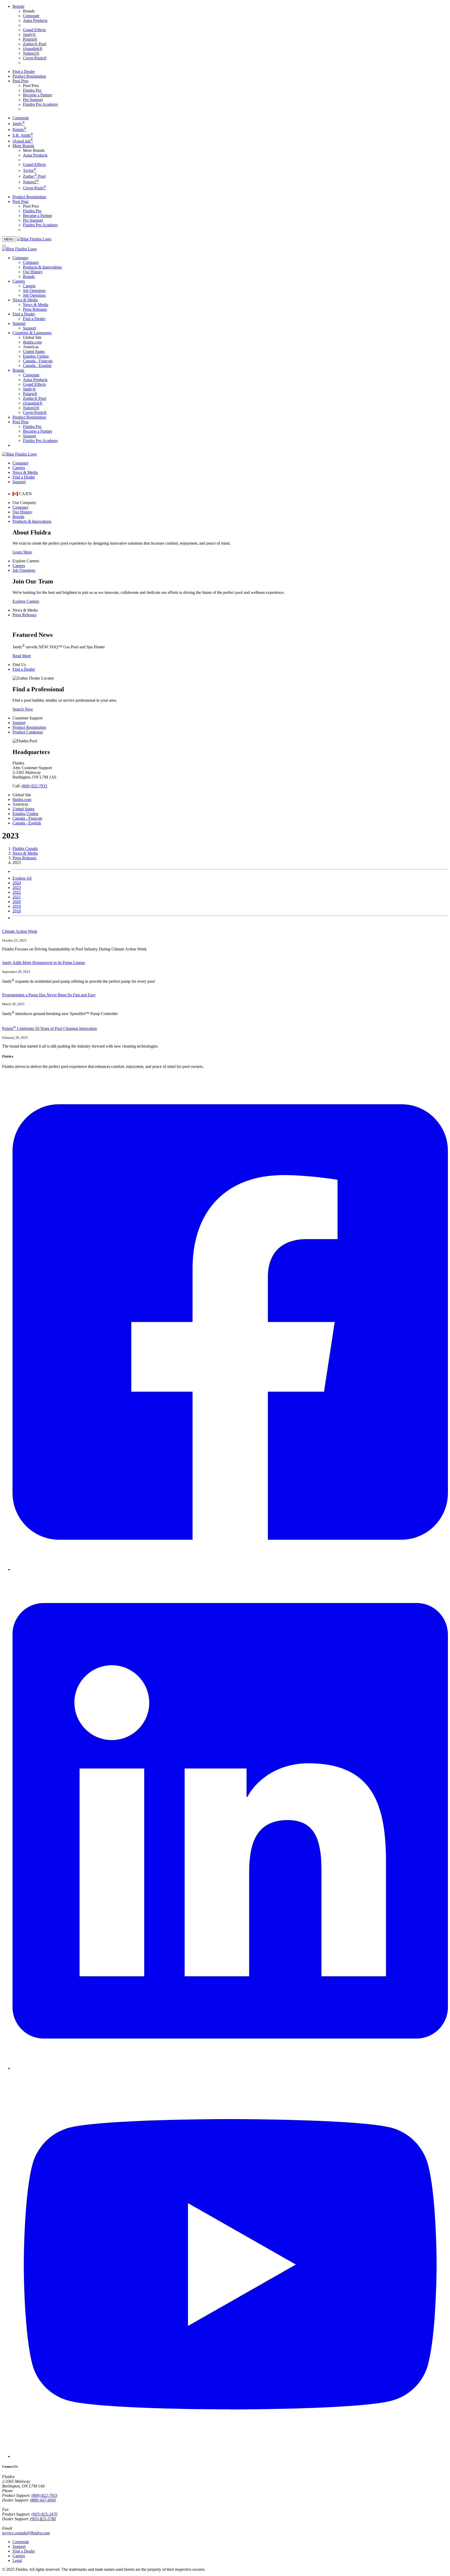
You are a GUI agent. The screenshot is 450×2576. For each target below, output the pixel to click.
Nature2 (31, 182)
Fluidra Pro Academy (40, 104)
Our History (33, 272)
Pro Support (33, 100)
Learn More (22, 552)
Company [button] (21, 258)
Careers (29, 286)
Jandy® (29, 35)
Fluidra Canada (25, 848)
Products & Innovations (42, 267)
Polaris (19, 130)
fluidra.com (32, 342)
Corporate (31, 16)
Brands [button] (18, 6)
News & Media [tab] (25, 472)
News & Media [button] (25, 300)
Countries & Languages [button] (32, 333)
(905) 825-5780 (43, 2519)
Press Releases (35, 309)
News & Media (36, 305)
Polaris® (30, 39)
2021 (17, 897)
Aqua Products (35, 20)
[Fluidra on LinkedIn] (230, 2068)
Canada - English (37, 366)
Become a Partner (37, 95)
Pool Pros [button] (20, 81)
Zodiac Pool (34, 176)
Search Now (23, 709)
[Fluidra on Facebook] (230, 1569)
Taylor (30, 170)
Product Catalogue (28, 732)
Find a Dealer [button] (24, 314)
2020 (17, 902)
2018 (17, 911)
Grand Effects (34, 30)
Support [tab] (19, 482)
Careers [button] (19, 281)
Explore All (22, 878)
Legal (17, 2561)
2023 (17, 888)
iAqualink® (33, 49)
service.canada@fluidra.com (26, 2533)
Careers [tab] (19, 468)
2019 (17, 906)
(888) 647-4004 (43, 2500)
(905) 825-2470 (44, 2514)
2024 (17, 883)
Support (29, 328)
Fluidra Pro (32, 90)
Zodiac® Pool (35, 44)
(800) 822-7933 (34, 786)
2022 (17, 892)
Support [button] (19, 323)
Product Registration (29, 76)
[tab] (22, 494)
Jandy (19, 124)
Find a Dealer (24, 71)
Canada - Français (38, 361)
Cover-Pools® (35, 58)
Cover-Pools (35, 188)
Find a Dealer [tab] (24, 477)
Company (31, 262)
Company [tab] (21, 463)
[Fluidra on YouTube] (230, 2456)
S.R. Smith (23, 135)
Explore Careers (26, 601)
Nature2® (31, 53)
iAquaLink (23, 141)
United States (34, 351)
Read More (22, 656)
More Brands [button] (23, 146)
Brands (29, 276)
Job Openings (34, 291)
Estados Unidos (36, 356)
